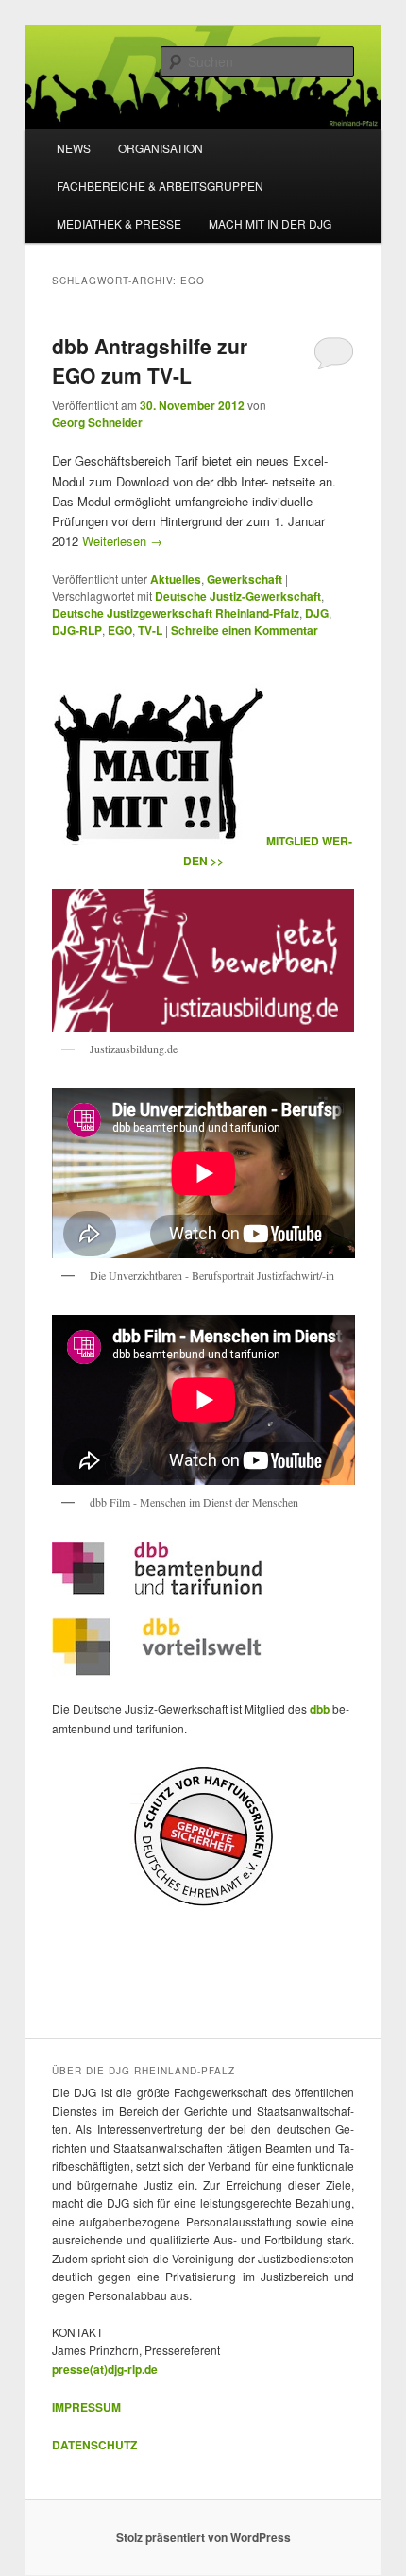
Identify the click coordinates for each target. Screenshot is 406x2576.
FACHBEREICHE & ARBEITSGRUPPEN (160, 186)
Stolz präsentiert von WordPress (203, 2537)
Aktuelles (176, 579)
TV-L (150, 630)
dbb (321, 1709)
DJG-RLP (77, 630)
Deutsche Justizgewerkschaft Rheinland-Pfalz (176, 613)
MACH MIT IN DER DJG (270, 223)
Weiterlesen (122, 541)
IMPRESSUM (86, 2407)
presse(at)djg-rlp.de (105, 2369)
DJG (317, 613)
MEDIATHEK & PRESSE (119, 223)
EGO (120, 630)
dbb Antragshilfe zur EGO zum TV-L (150, 361)
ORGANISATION (161, 148)
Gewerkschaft (245, 579)
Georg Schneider (97, 422)
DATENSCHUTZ (94, 2445)
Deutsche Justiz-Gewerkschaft (238, 596)
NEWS (74, 148)
